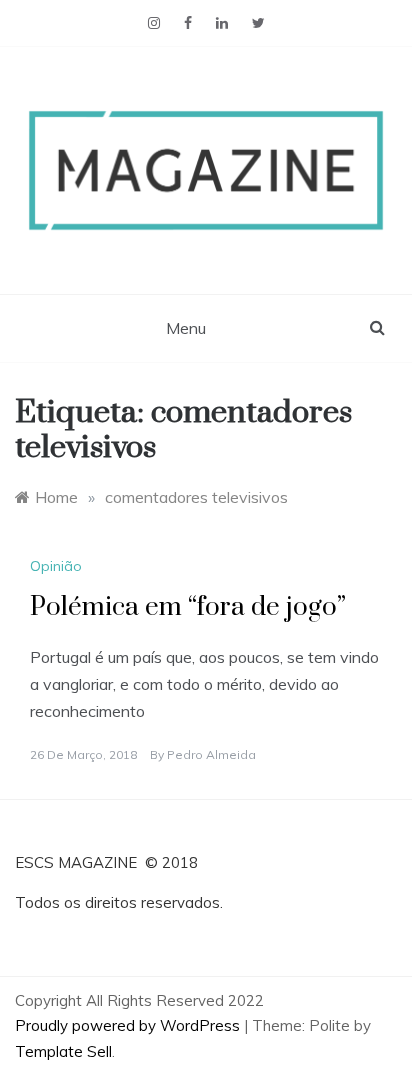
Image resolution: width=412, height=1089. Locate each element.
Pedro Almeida (211, 754)
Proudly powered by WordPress (129, 1025)
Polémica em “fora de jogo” (188, 607)
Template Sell (63, 1051)
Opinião (56, 566)
